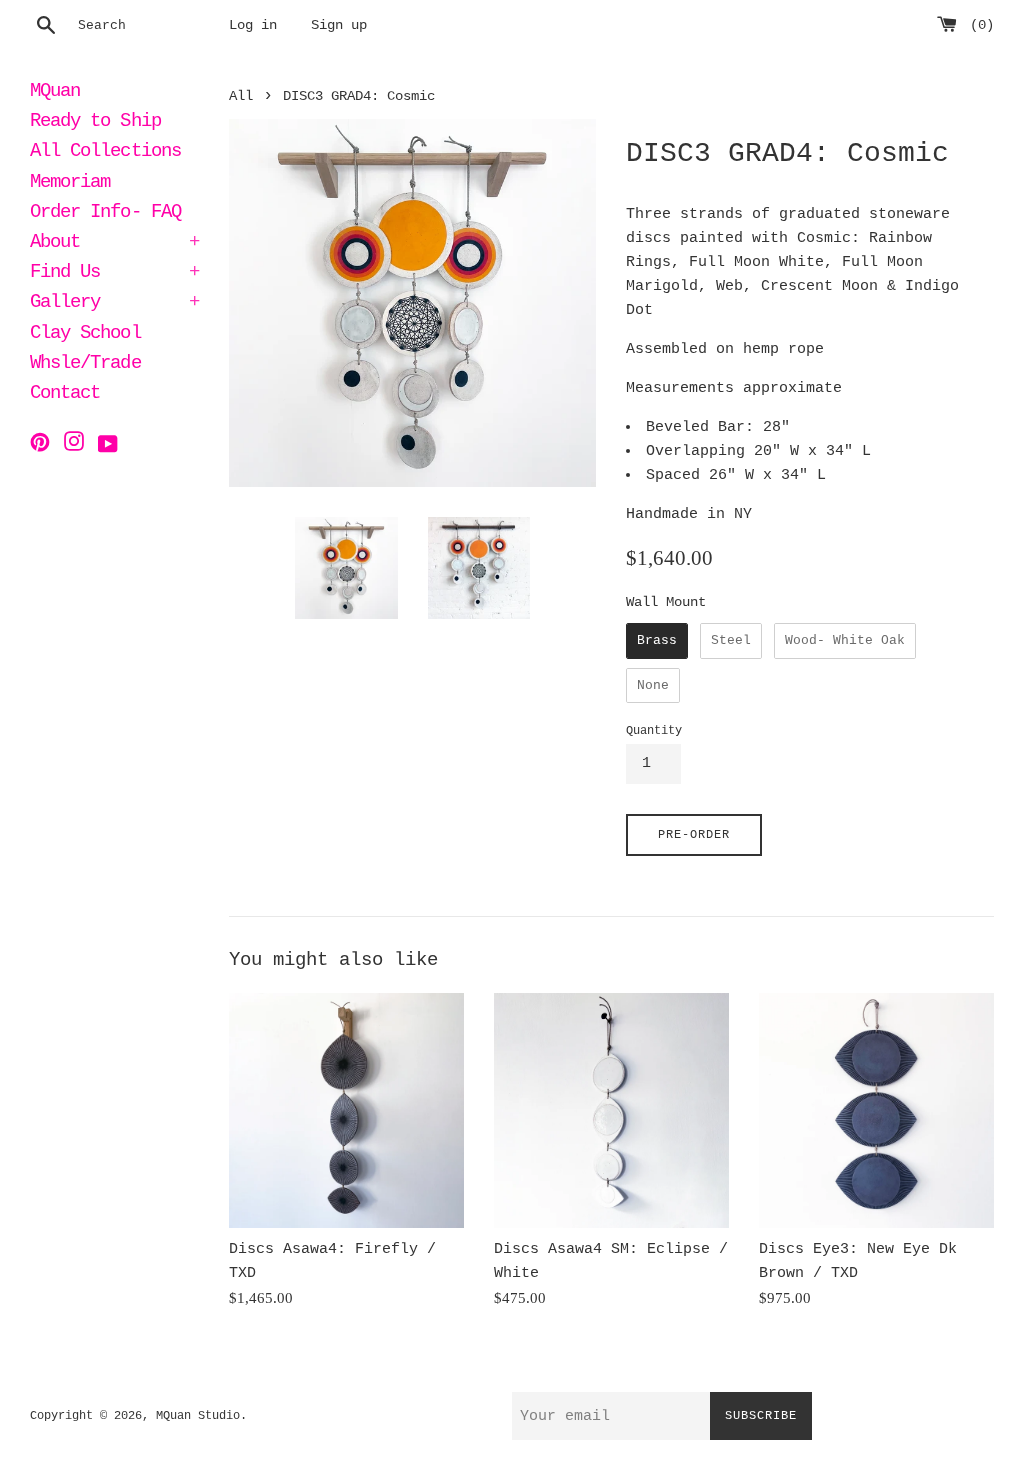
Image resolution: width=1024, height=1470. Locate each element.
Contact (65, 395)
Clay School (85, 335)
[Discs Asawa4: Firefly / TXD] (346, 1110)
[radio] (657, 641)
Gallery (114, 304)
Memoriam (70, 184)
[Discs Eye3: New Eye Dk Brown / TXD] (876, 1110)
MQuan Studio (198, 1416)
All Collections (105, 153)
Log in (253, 25)
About (114, 244)
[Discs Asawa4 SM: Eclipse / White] (611, 1110)
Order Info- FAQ (105, 214)
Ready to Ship (95, 123)
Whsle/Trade (85, 365)
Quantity (654, 731)
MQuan (55, 93)
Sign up (339, 25)
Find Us (114, 274)
